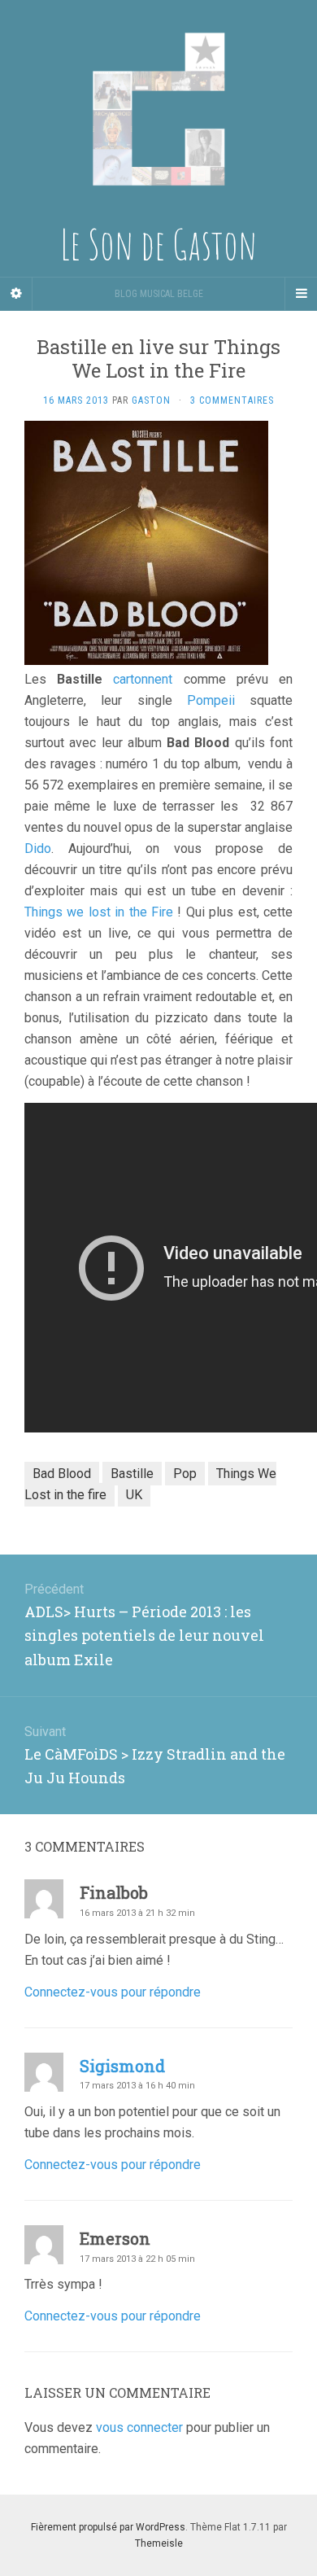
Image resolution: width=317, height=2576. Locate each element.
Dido (38, 848)
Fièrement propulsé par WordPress (108, 2527)
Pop (185, 1474)
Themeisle (159, 2543)
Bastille (132, 1474)
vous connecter (139, 2427)
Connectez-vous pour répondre (113, 1992)
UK (134, 1495)
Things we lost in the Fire (99, 912)
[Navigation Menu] (301, 294)
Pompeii (211, 700)
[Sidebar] (16, 294)
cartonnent (143, 679)
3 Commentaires (232, 400)
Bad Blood (62, 1474)
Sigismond (122, 2066)
